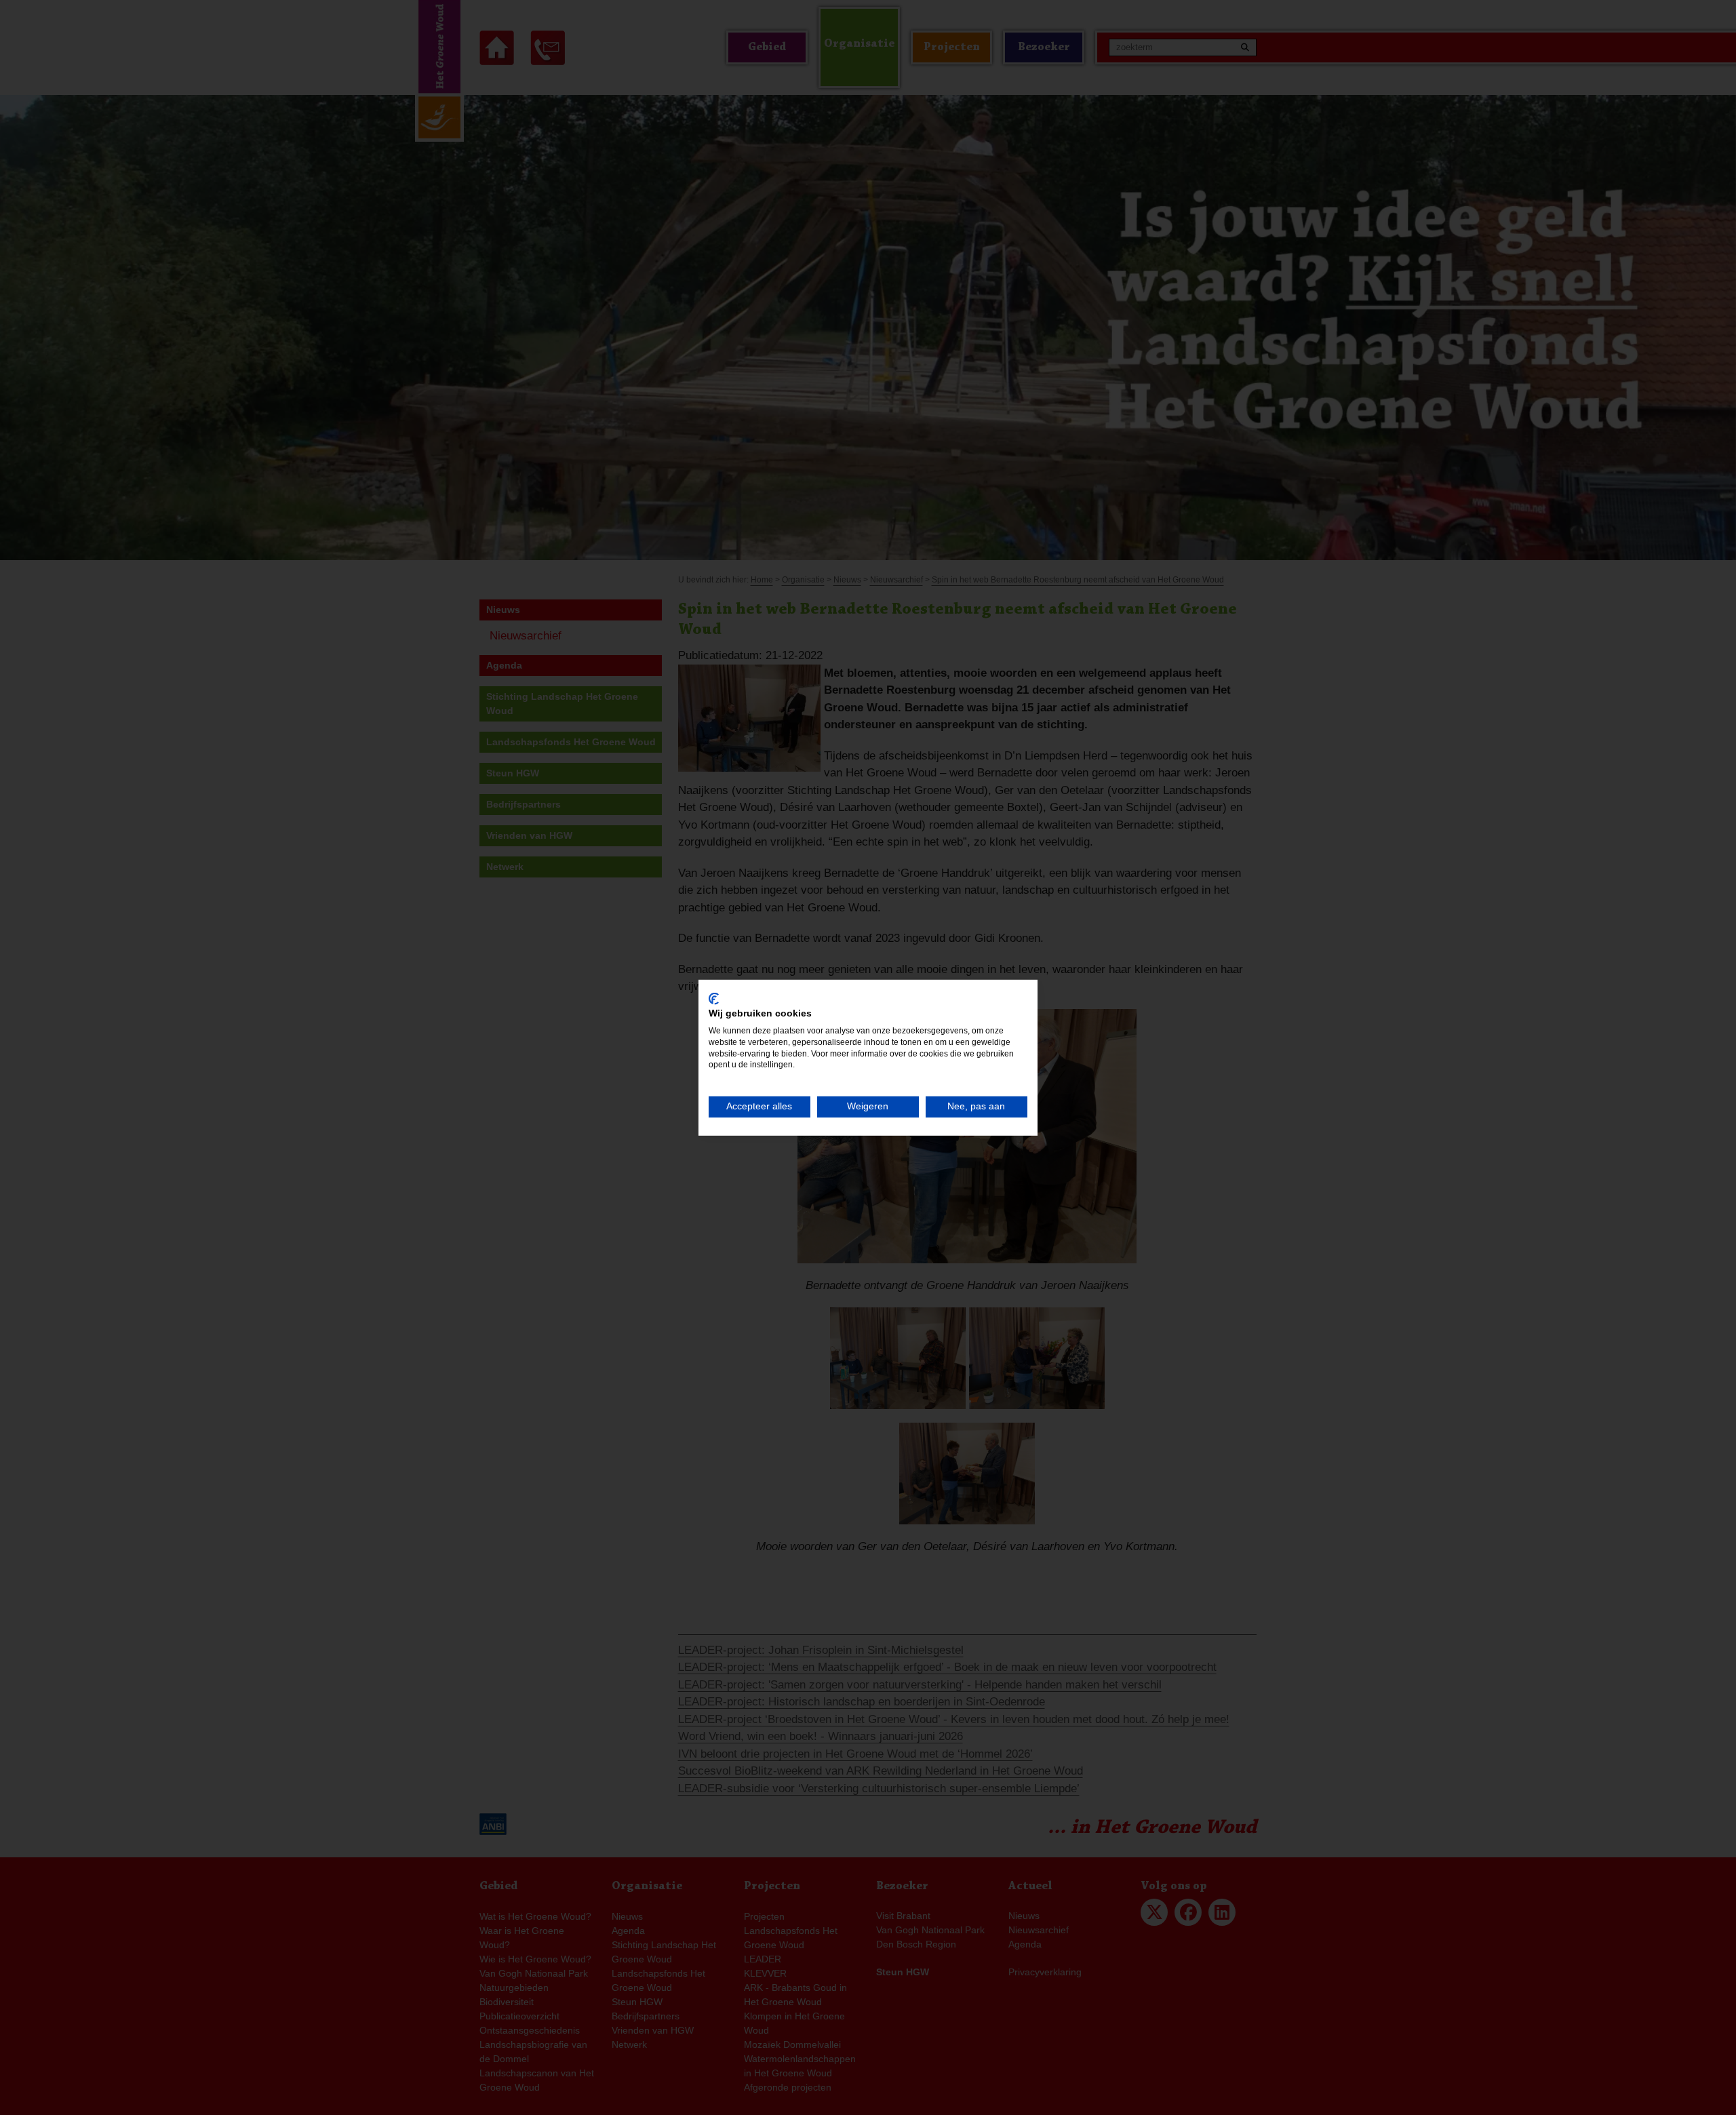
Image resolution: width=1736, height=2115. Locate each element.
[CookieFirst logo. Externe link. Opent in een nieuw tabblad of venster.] (714, 998)
